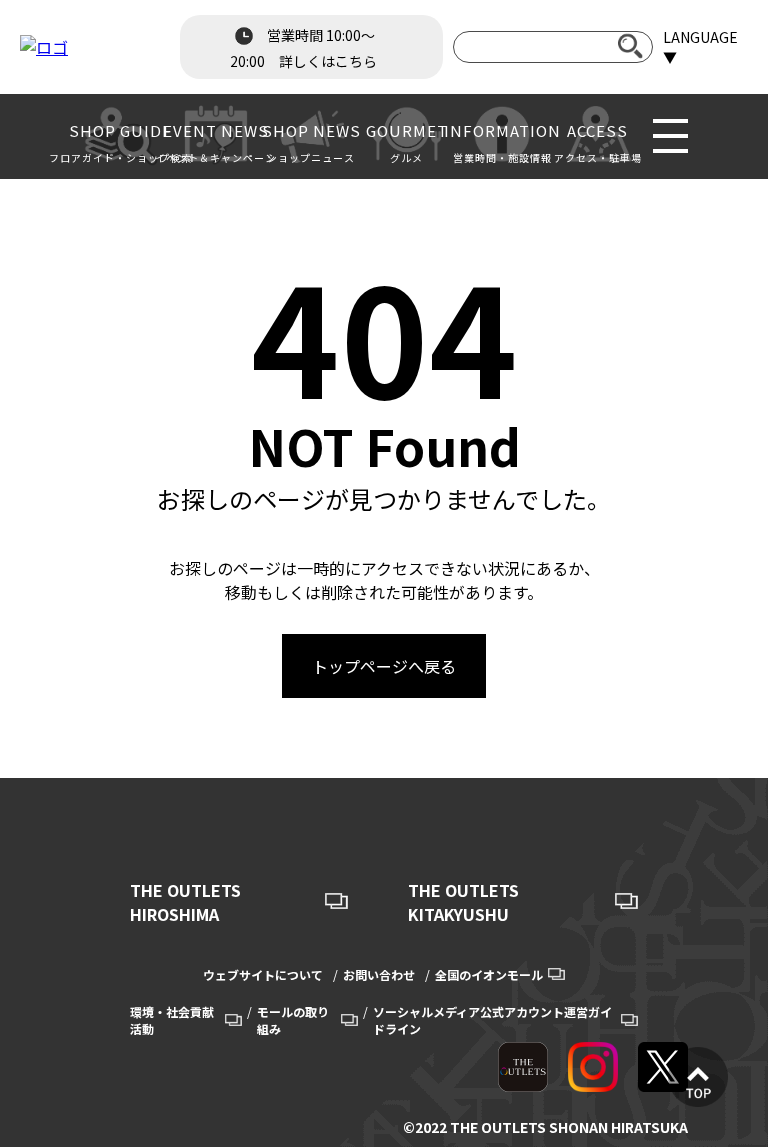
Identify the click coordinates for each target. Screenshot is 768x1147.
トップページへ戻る (384, 666)
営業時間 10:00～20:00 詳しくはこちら (303, 48)
